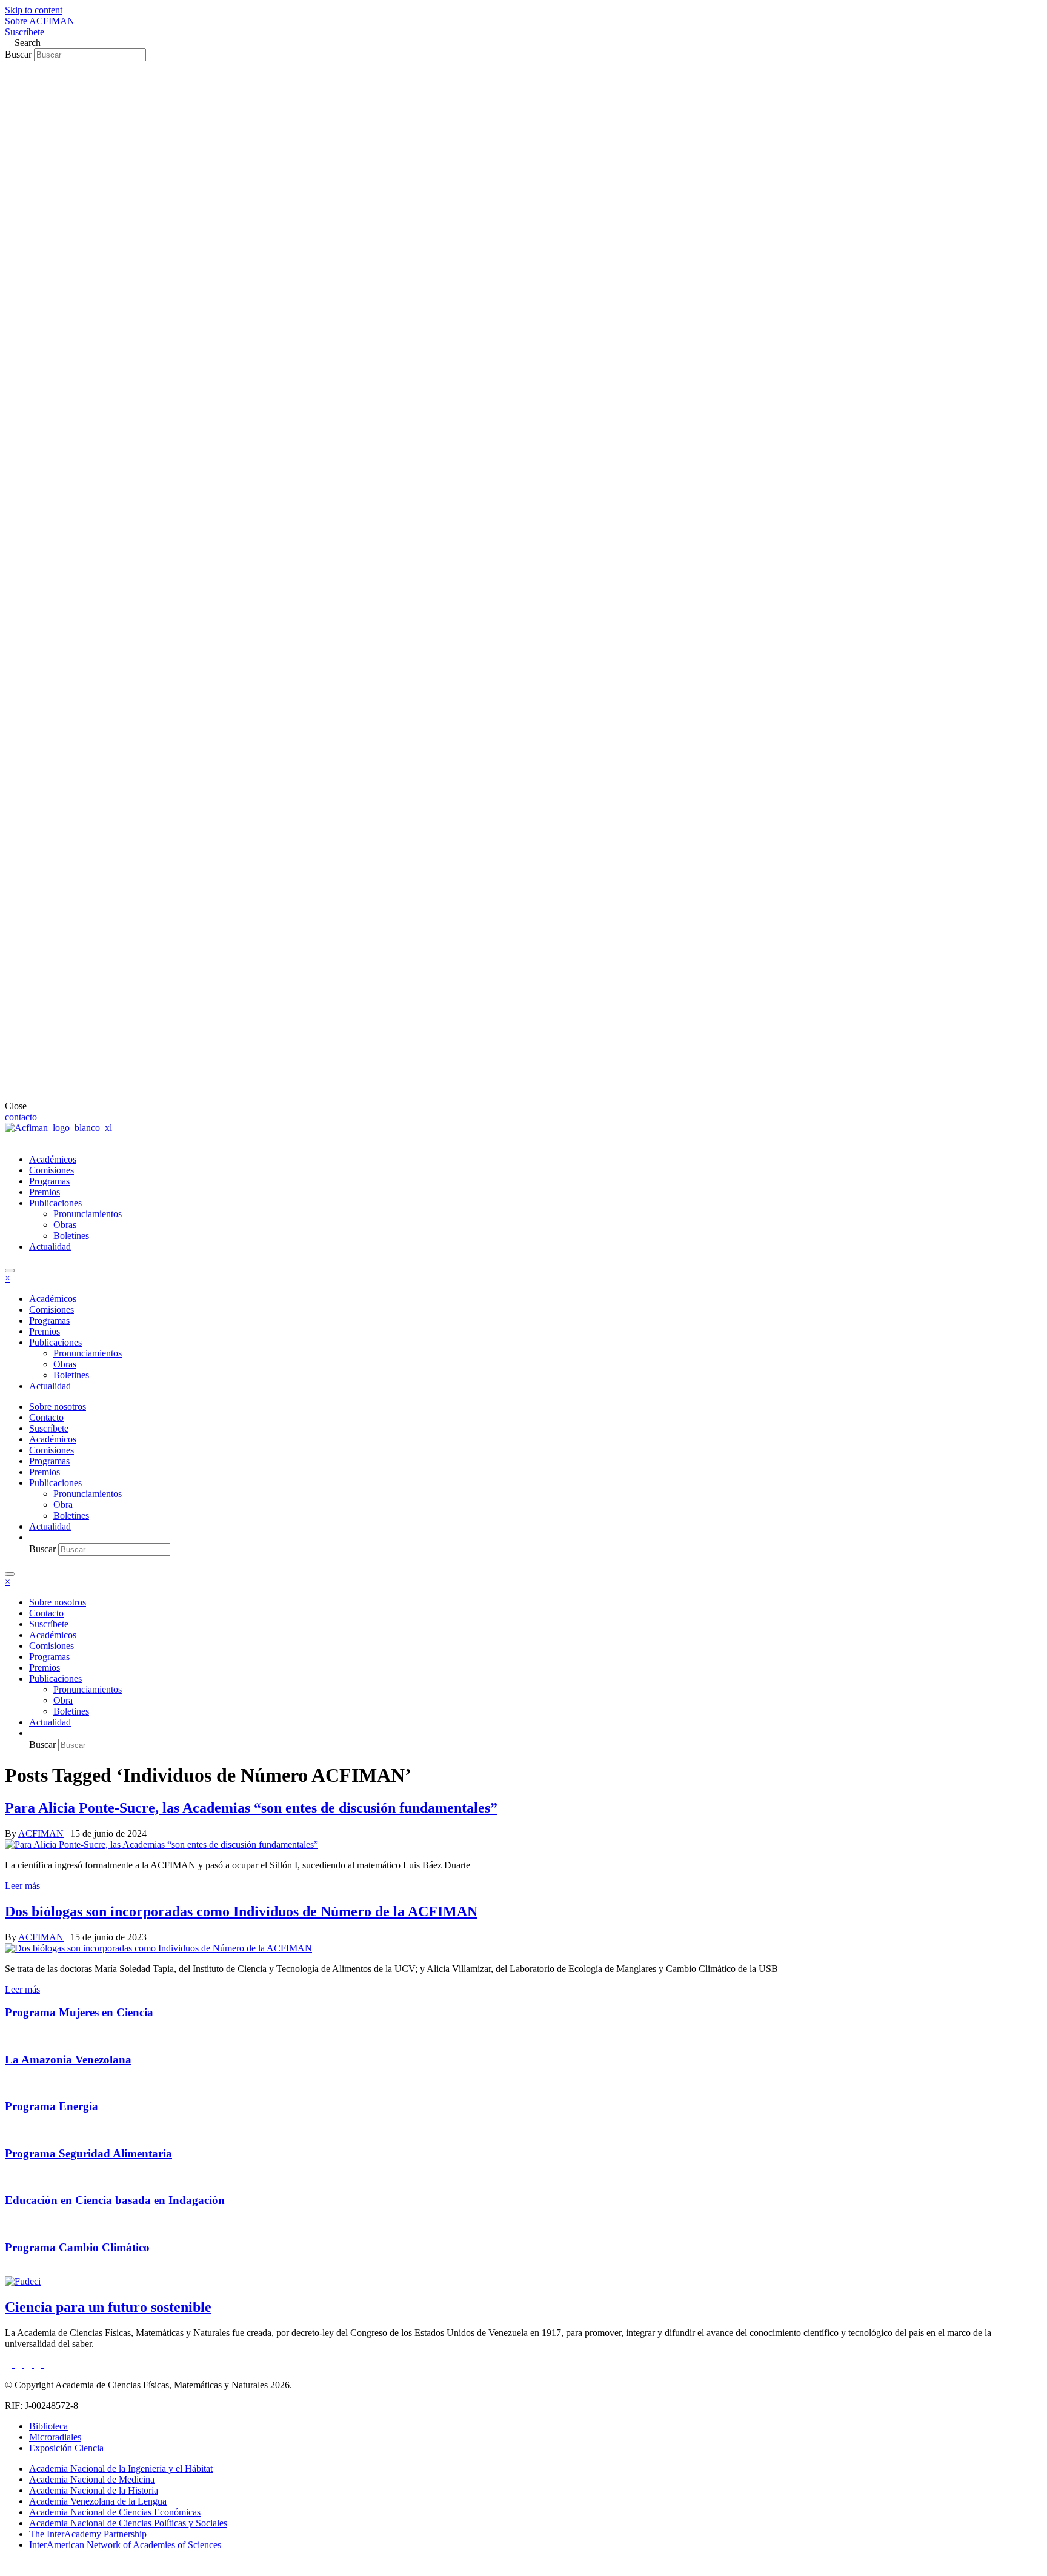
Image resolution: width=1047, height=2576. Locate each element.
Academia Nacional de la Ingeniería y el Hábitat (121, 2468)
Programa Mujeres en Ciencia (79, 2012)
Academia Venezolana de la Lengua (98, 2501)
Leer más (22, 1886)
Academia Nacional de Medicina (92, 2479)
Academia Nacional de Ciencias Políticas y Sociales (128, 2523)
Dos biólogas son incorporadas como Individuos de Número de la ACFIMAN (241, 1911)
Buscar (19, 54)
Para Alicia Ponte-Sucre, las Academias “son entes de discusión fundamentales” (251, 1808)
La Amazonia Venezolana (68, 2060)
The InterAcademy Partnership (88, 2534)
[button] (40, 21)
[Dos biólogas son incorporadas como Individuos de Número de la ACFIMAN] (158, 1948)
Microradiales (55, 2437)
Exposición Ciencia (66, 2448)
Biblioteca (48, 2426)
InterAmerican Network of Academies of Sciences (125, 2545)
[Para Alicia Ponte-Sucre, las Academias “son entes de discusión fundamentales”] (161, 1844)
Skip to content (34, 10)
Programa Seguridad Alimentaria (88, 2153)
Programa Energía (52, 2106)
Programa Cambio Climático (77, 2247)
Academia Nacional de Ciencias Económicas (115, 2512)
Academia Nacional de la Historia (94, 2490)
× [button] (8, 1278)
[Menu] (10, 1270)
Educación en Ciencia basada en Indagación (115, 2200)
